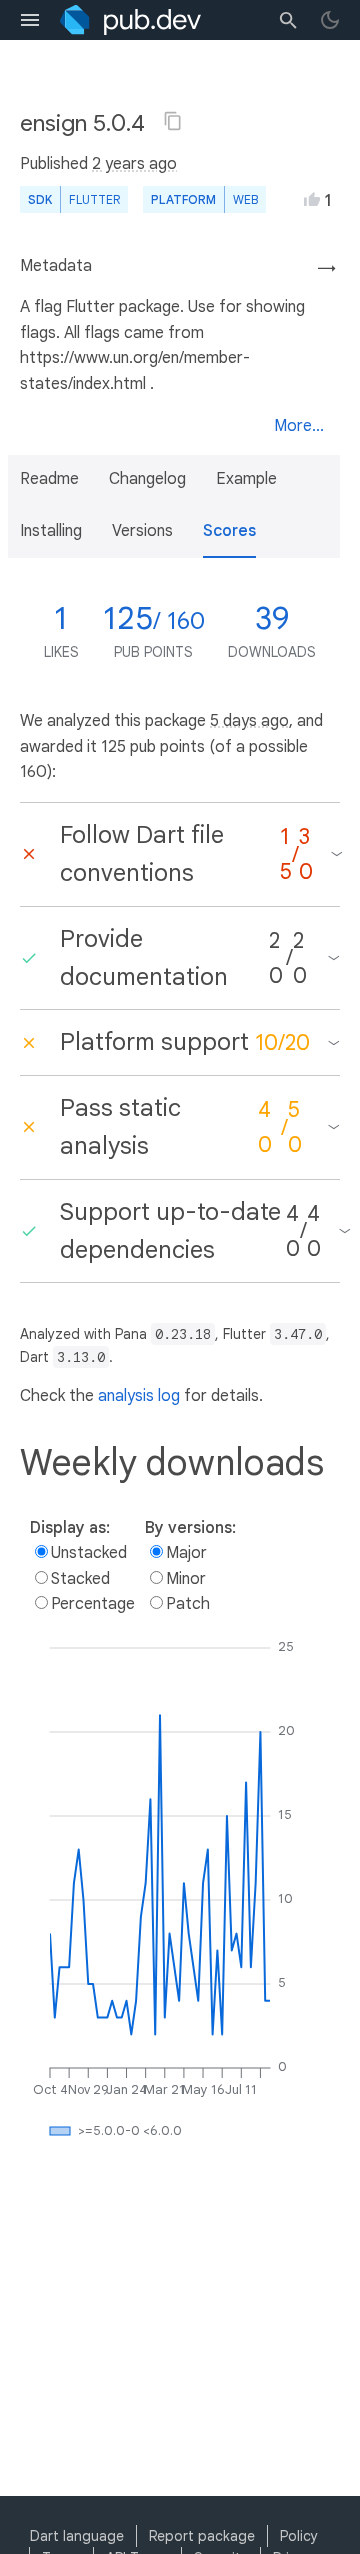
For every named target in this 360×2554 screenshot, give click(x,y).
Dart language (77, 2536)
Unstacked (89, 1553)
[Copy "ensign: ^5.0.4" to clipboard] (173, 121)
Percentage (93, 1604)
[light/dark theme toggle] (330, 20)
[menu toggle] (30, 20)
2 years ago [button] (134, 164)
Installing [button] (51, 531)
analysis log (139, 1396)
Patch (188, 1604)
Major (186, 1553)
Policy (299, 2536)
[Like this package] (312, 199)
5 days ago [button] (249, 721)
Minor (186, 1579)
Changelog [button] (147, 479)
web (245, 199)
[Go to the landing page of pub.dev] (130, 20)
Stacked (80, 1579)
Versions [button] (142, 531)
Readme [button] (49, 479)
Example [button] (246, 479)
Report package (202, 2536)
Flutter (94, 199)
